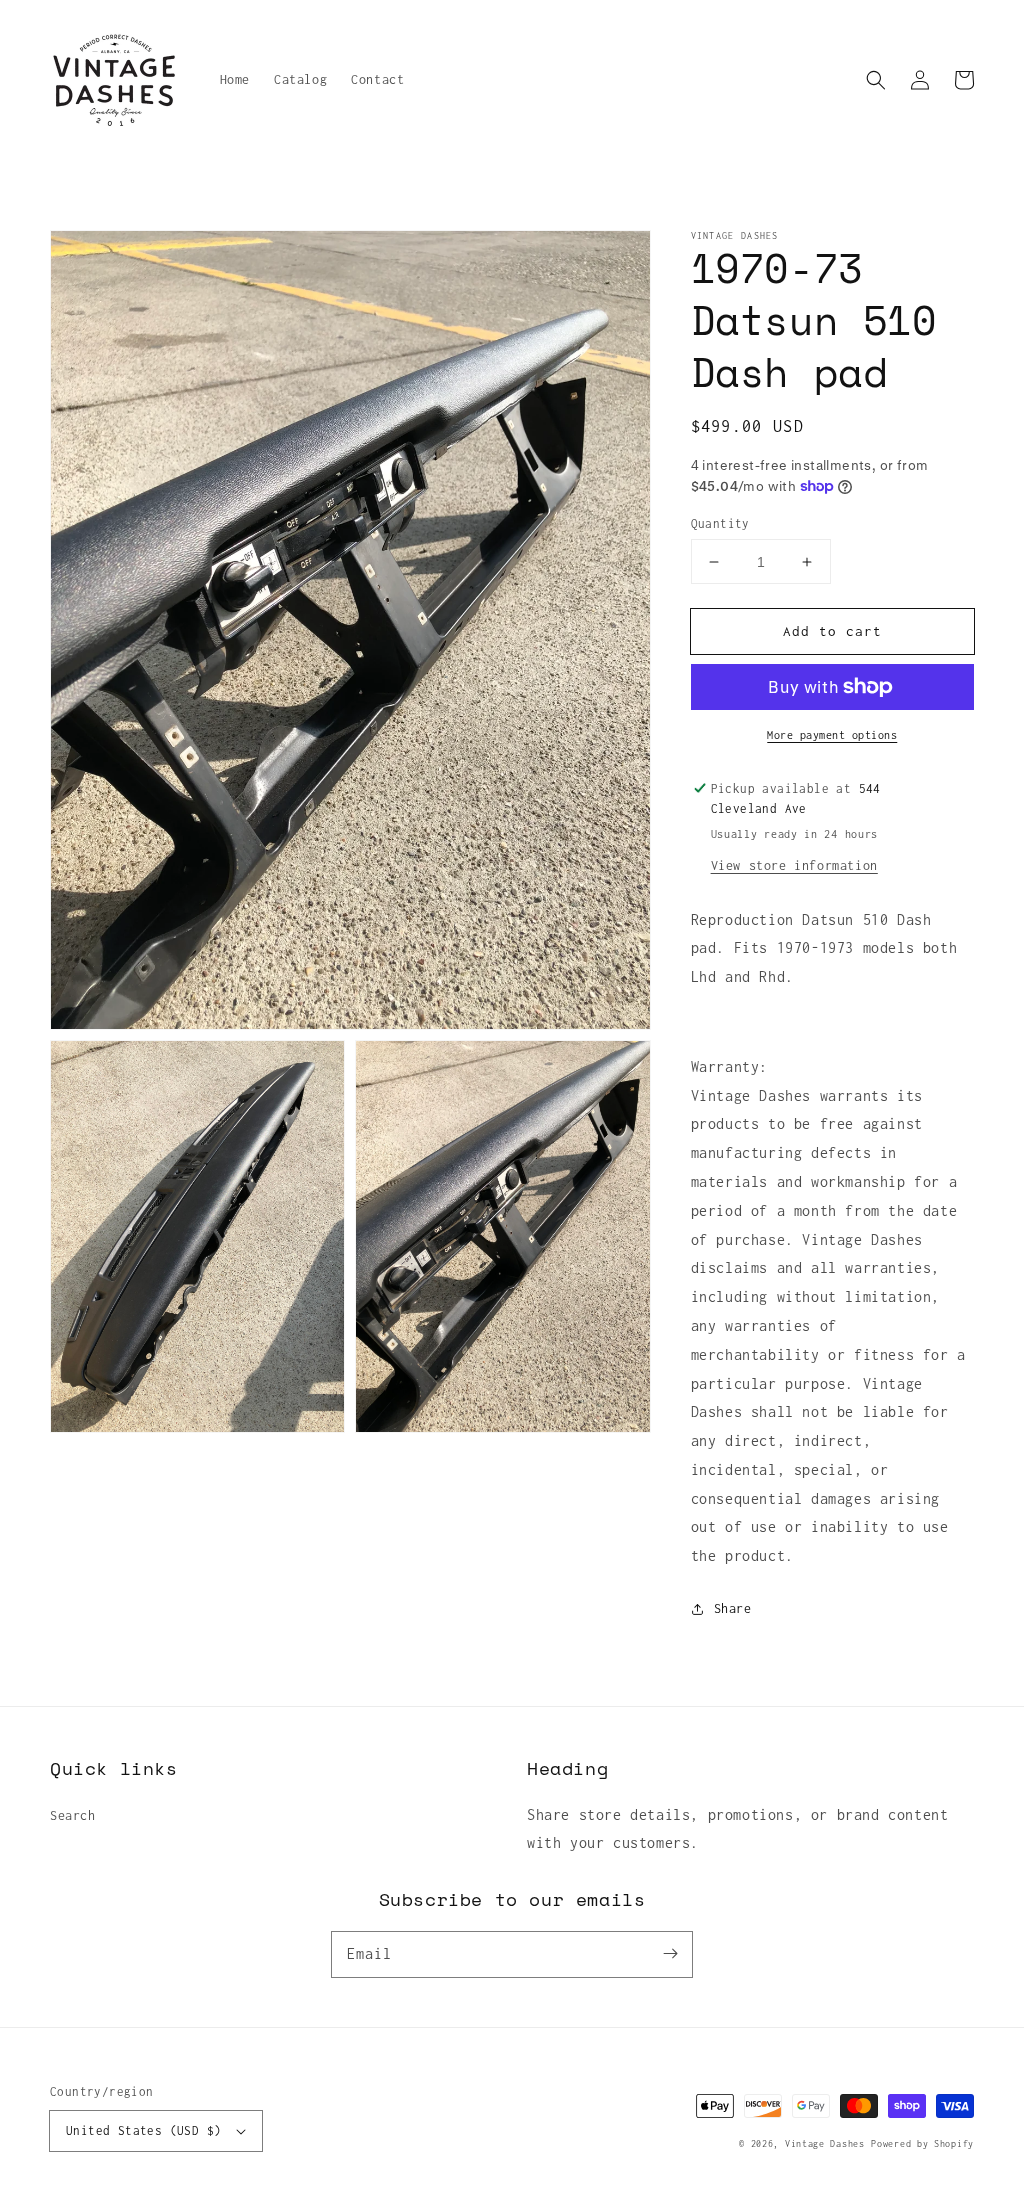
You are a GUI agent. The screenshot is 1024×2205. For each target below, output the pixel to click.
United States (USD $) (143, 2130)
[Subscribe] (670, 1954)
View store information (794, 865)
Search (73, 1815)
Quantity (720, 523)
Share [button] (733, 1608)
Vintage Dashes (825, 2143)
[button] (876, 80)
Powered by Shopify (922, 2143)
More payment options (832, 735)
